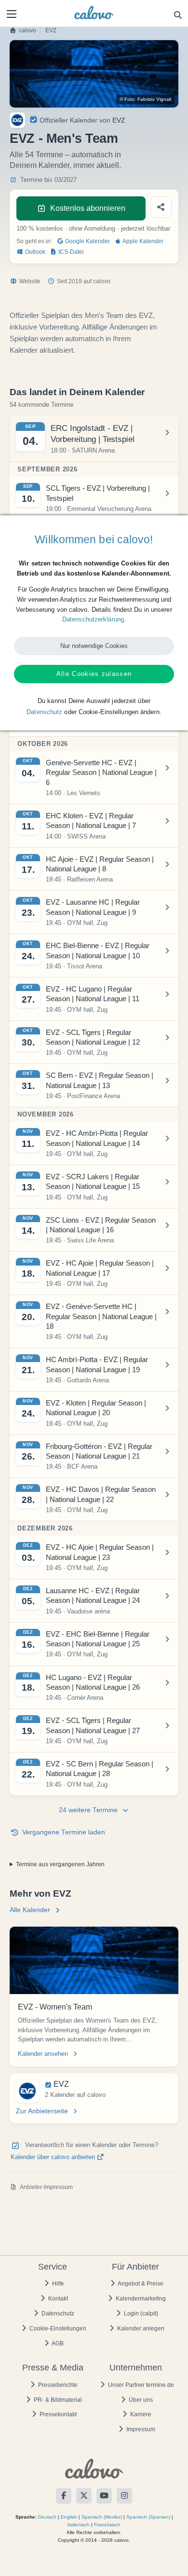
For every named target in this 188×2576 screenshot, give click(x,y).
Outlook (34, 252)
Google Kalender (87, 241)
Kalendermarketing (140, 2299)
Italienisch (79, 2525)
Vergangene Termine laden (64, 1832)
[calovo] (94, 13)
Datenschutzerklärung (93, 619)
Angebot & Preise (140, 2284)
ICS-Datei (70, 252)
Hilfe (57, 2284)
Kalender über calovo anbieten (54, 2157)
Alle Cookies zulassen (94, 674)
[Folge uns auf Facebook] (64, 2496)
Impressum (140, 2429)
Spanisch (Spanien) (148, 2517)
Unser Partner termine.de (140, 2385)
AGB (57, 2343)
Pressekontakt (57, 2414)
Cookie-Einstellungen (57, 2328)
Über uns (140, 2400)
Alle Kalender (30, 1910)
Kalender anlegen (140, 2328)
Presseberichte (57, 2385)
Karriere (140, 2414)
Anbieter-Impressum (46, 2187)
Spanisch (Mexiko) (102, 2517)
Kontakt (57, 2299)
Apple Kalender (142, 241)
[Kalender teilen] (161, 207)
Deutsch (47, 2517)
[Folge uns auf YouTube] (104, 2496)
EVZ (51, 30)
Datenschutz (57, 2314)
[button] (12, 14)
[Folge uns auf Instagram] (124, 2496)
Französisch (107, 2525)
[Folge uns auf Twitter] (84, 2496)
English (69, 2517)
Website (30, 281)
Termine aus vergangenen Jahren (60, 1864)
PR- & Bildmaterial (57, 2400)
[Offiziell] (34, 119)
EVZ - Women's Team (55, 2007)
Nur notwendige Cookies (94, 646)
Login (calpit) (140, 2314)
